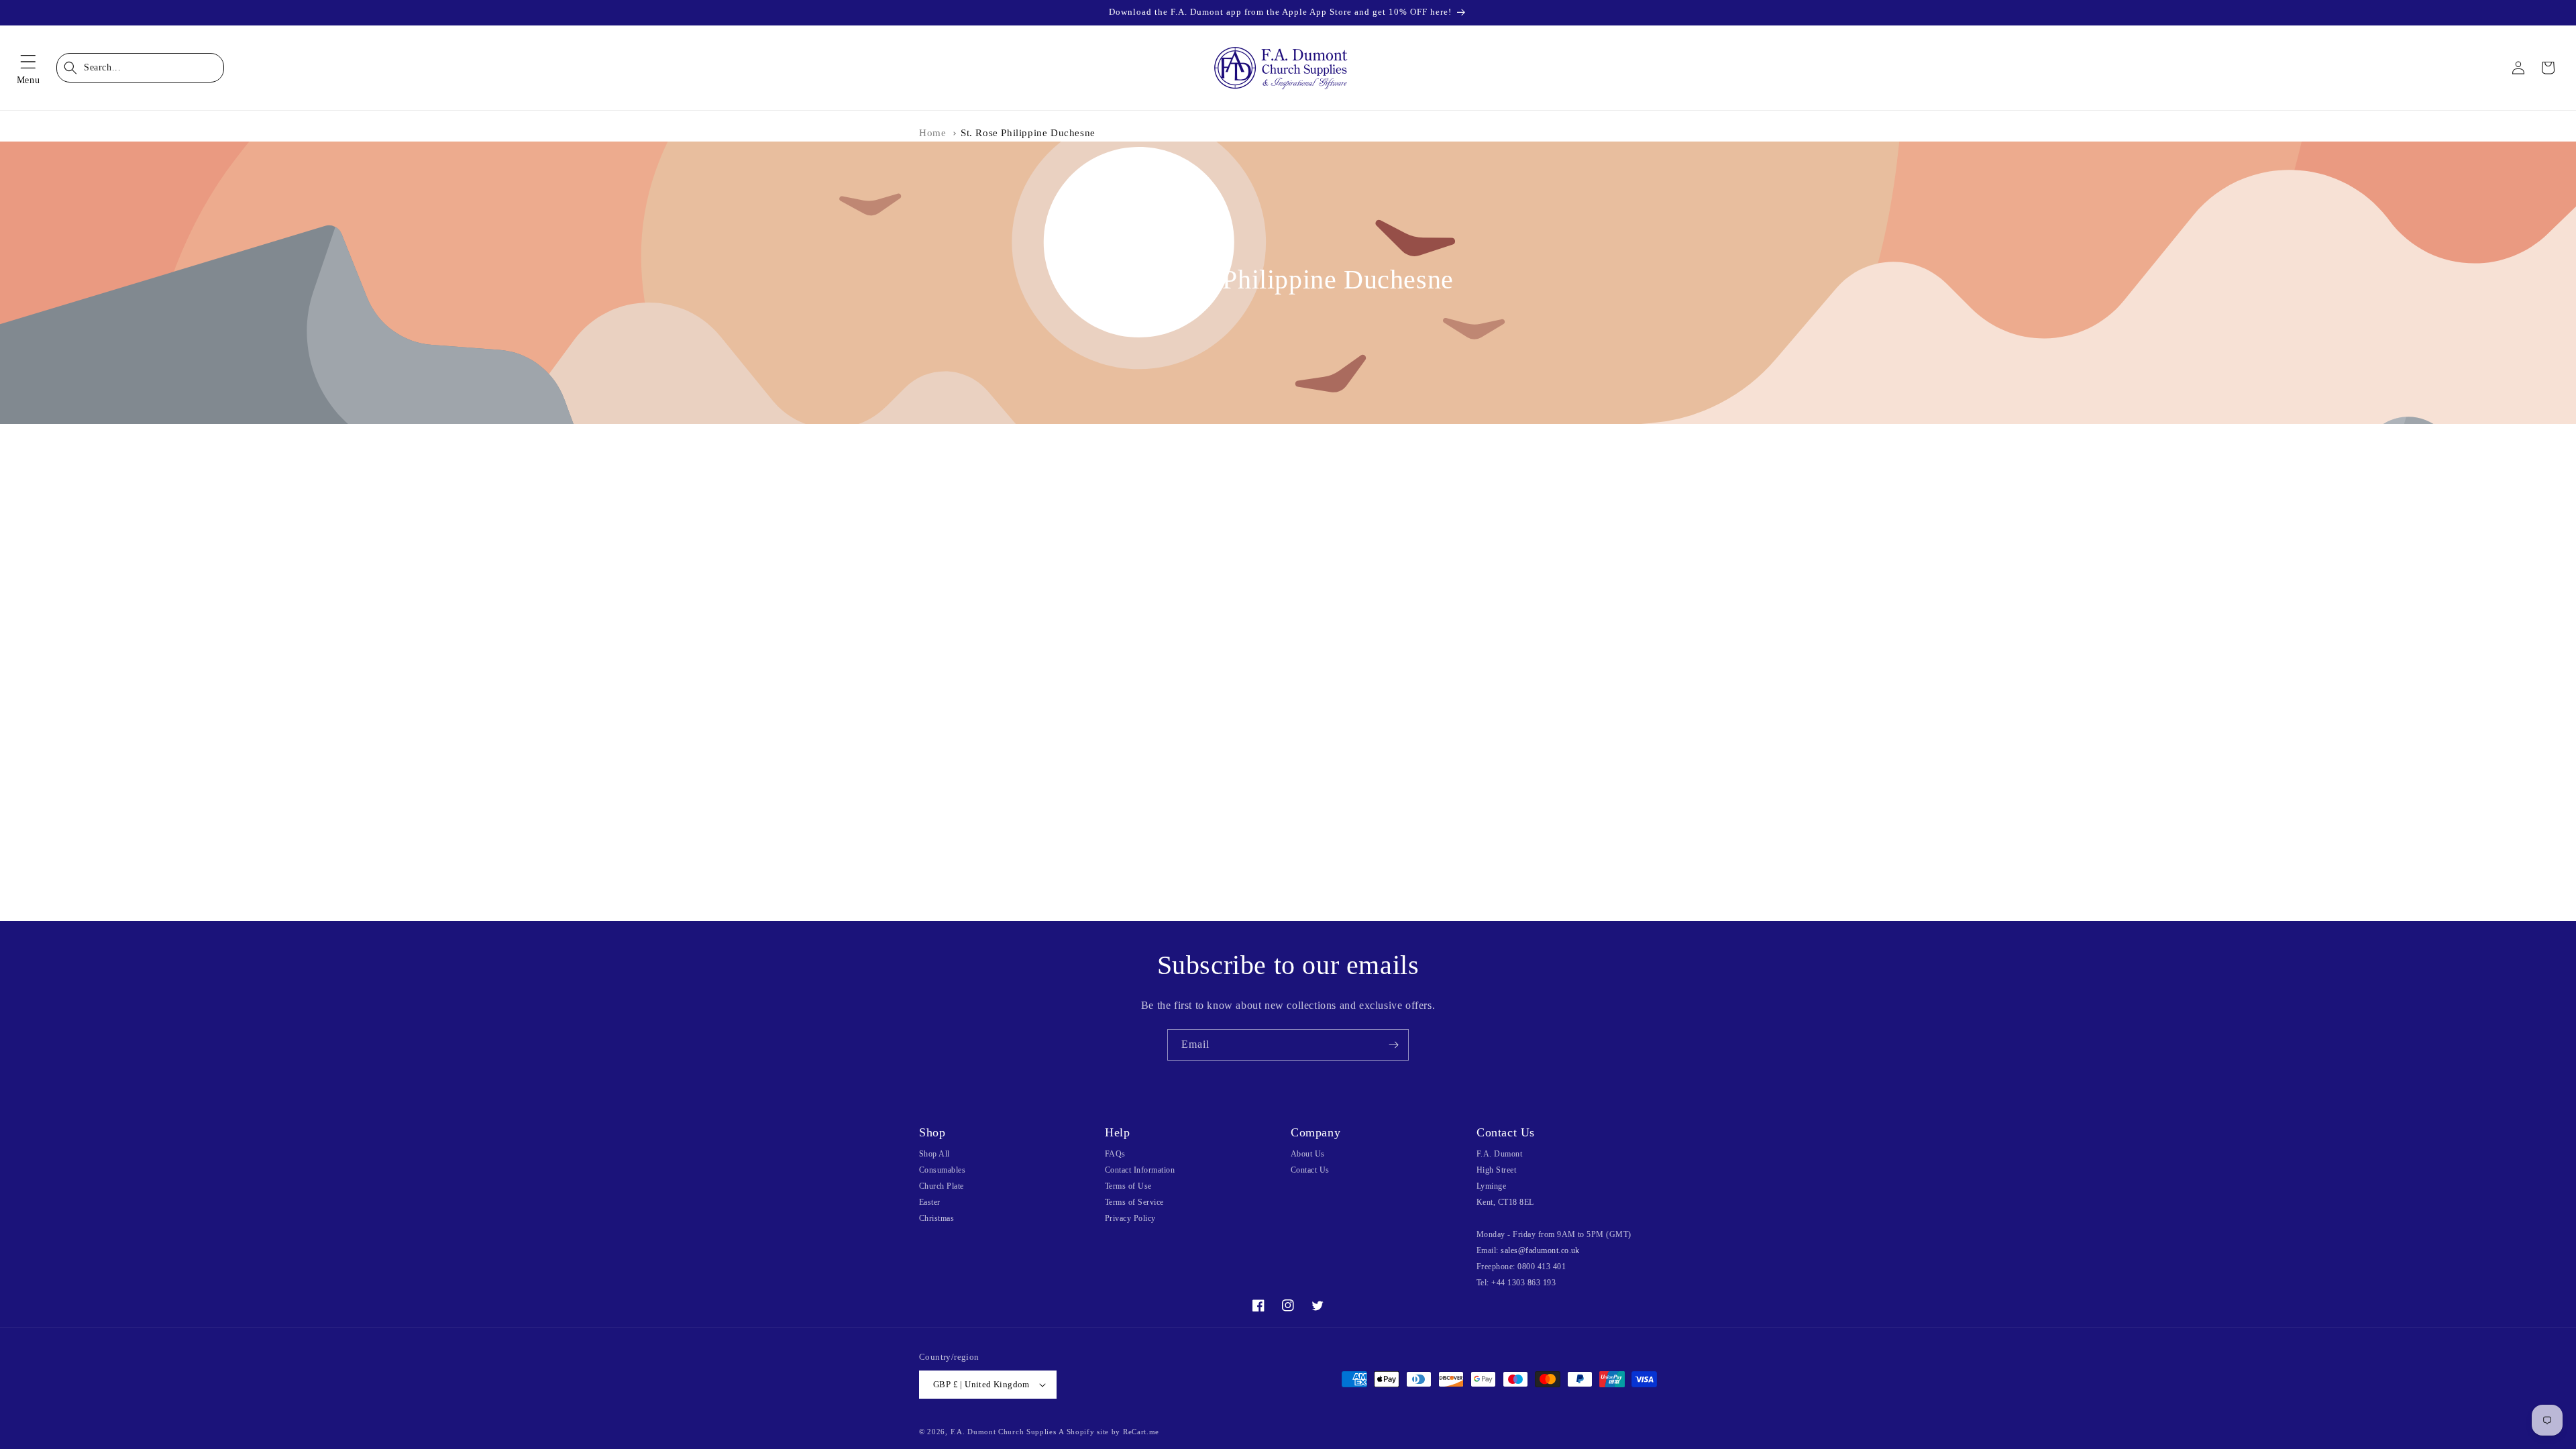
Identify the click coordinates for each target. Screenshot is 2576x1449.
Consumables (942, 1170)
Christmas (936, 1218)
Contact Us (1310, 1170)
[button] (28, 68)
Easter (930, 1202)
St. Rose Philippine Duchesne (1028, 133)
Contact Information (1140, 1170)
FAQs (1115, 1154)
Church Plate (942, 1186)
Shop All (934, 1154)
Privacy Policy (1130, 1218)
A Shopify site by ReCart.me (1109, 1432)
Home (932, 133)
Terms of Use (1128, 1186)
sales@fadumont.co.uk (1540, 1250)
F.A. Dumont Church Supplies (1004, 1432)
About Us (1308, 1154)
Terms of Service (1134, 1202)
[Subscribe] (1393, 1045)
